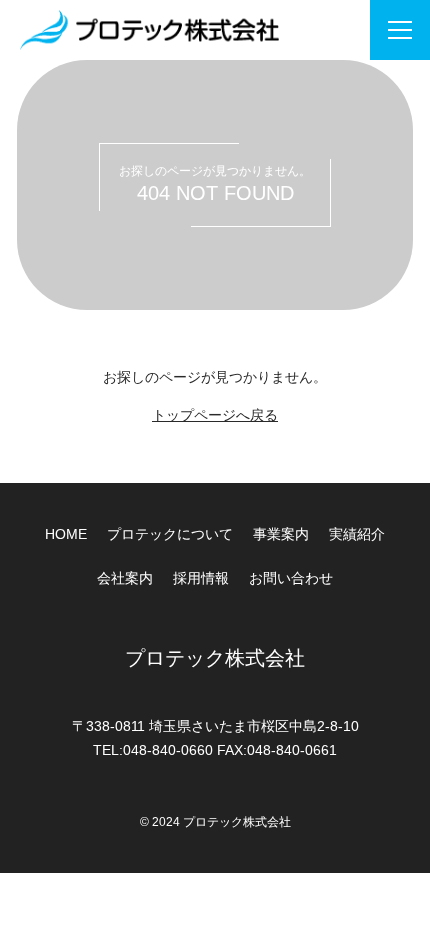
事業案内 (281, 534)
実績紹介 (357, 534)
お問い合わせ (291, 578)
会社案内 (125, 578)
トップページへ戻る (215, 415)
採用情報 (201, 578)
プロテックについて (170, 534)
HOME (66, 534)
